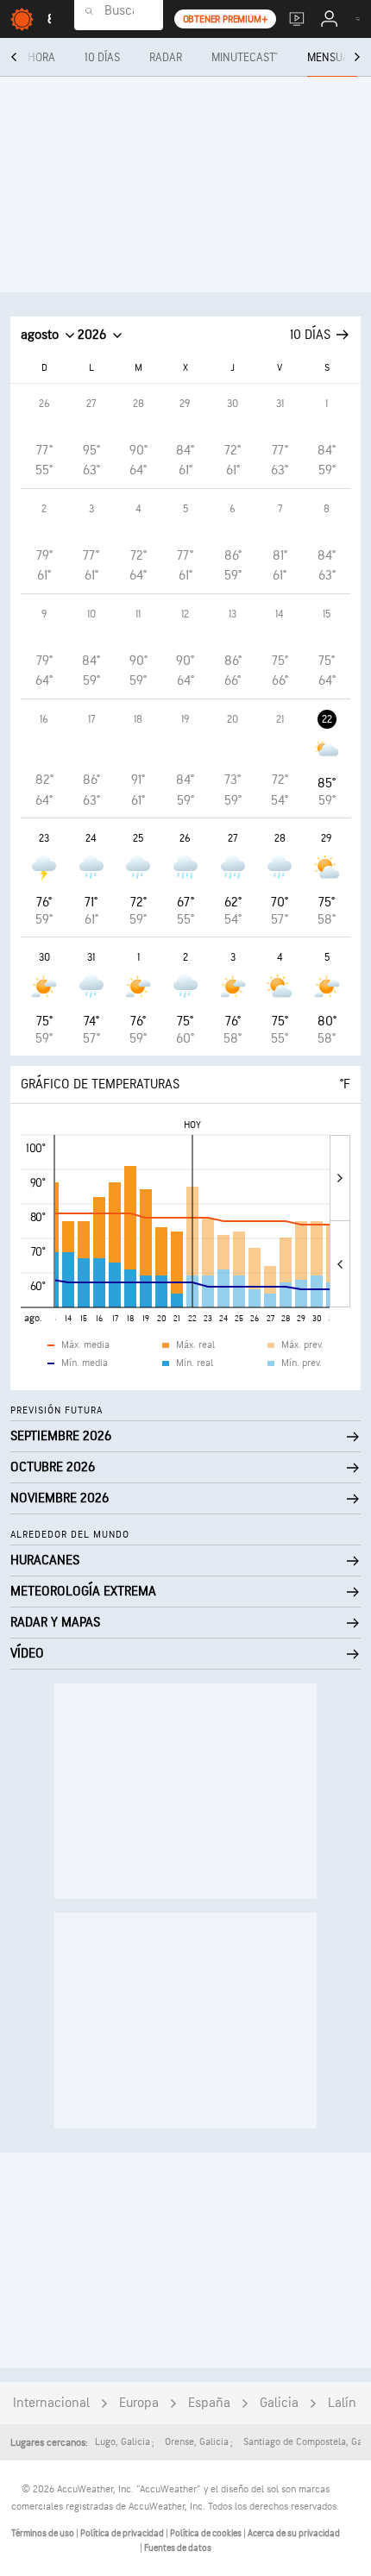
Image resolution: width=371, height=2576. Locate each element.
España (209, 2403)
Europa (139, 2403)
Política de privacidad (123, 2533)
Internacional (51, 2403)
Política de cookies (207, 2533)
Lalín (342, 2403)
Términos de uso (44, 2533)
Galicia (279, 2403)
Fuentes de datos (178, 2548)
